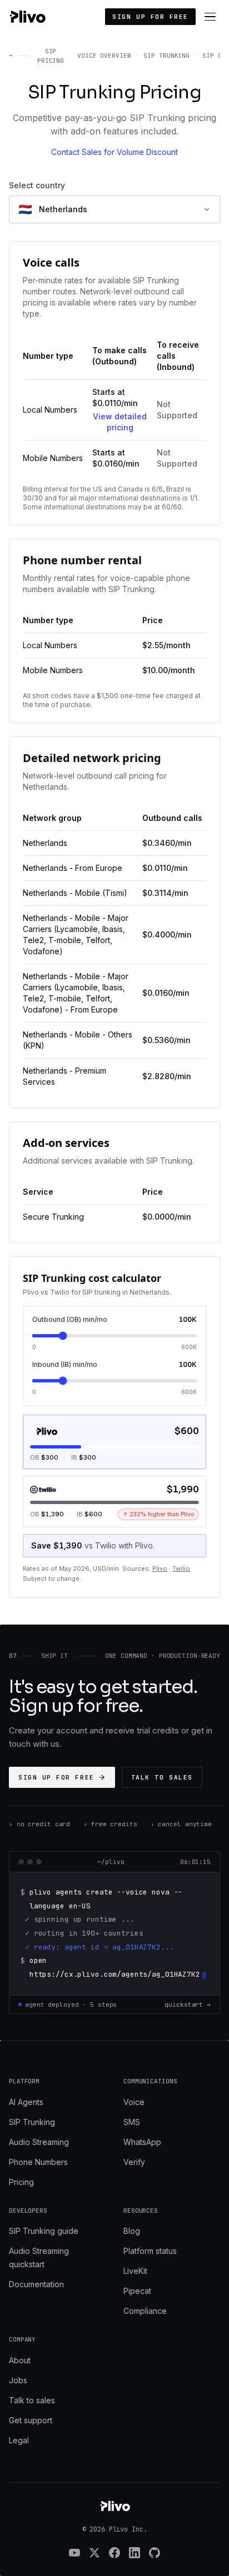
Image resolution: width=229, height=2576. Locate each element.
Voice (134, 2102)
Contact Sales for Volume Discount (114, 152)
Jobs (18, 2380)
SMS (132, 2122)
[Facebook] (114, 2553)
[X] (94, 2553)
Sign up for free (150, 17)
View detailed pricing (120, 422)
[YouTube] (74, 2553)
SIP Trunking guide (44, 2231)
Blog (132, 2231)
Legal (19, 2440)
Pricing (21, 2182)
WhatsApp (142, 2142)
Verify (134, 2162)
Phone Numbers (38, 2162)
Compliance (145, 2311)
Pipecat (137, 2291)
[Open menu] (210, 17)
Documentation (36, 2284)
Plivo (160, 1568)
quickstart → (188, 2004)
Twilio (181, 1568)
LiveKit (135, 2271)
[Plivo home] (27, 17)
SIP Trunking (32, 2122)
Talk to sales (162, 1777)
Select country (37, 185)
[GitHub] (155, 2553)
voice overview (104, 56)
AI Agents (26, 2102)
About (20, 2360)
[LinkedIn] (135, 2553)
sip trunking (166, 56)
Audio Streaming (39, 2142)
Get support (31, 2420)
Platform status (150, 2251)
